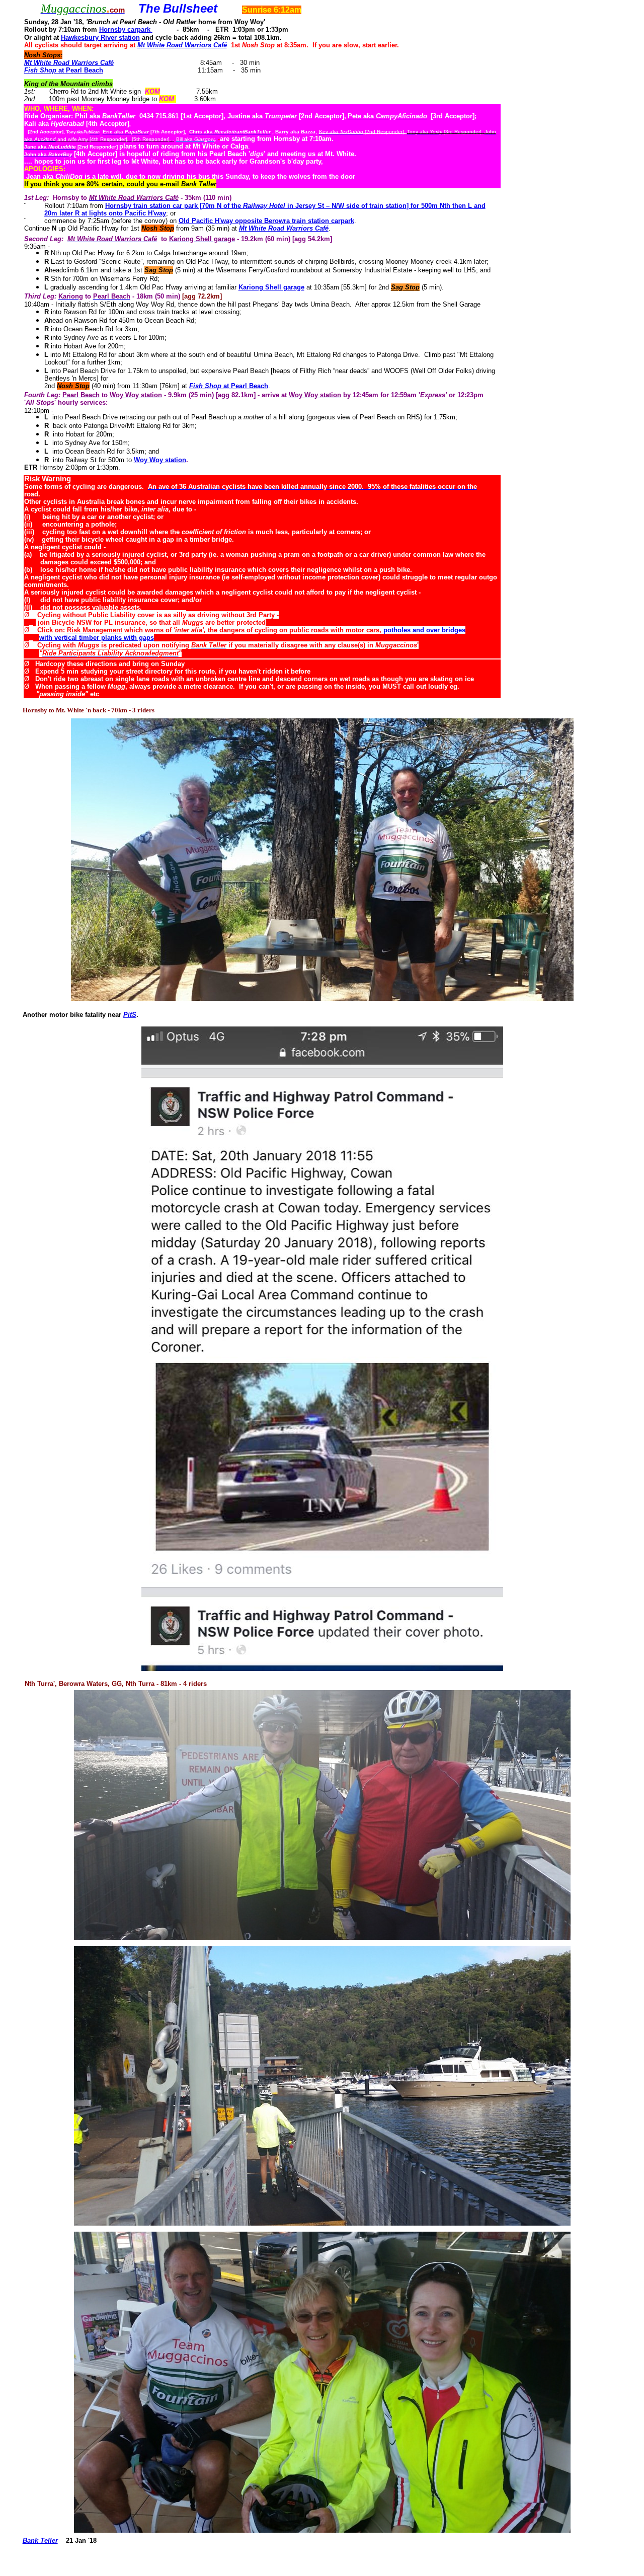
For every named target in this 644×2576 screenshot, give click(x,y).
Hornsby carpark (125, 29)
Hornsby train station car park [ (153, 206)
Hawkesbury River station (100, 38)
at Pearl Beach (80, 70)
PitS (130, 1015)
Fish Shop (40, 70)
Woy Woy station (160, 460)
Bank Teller (40, 2541)
